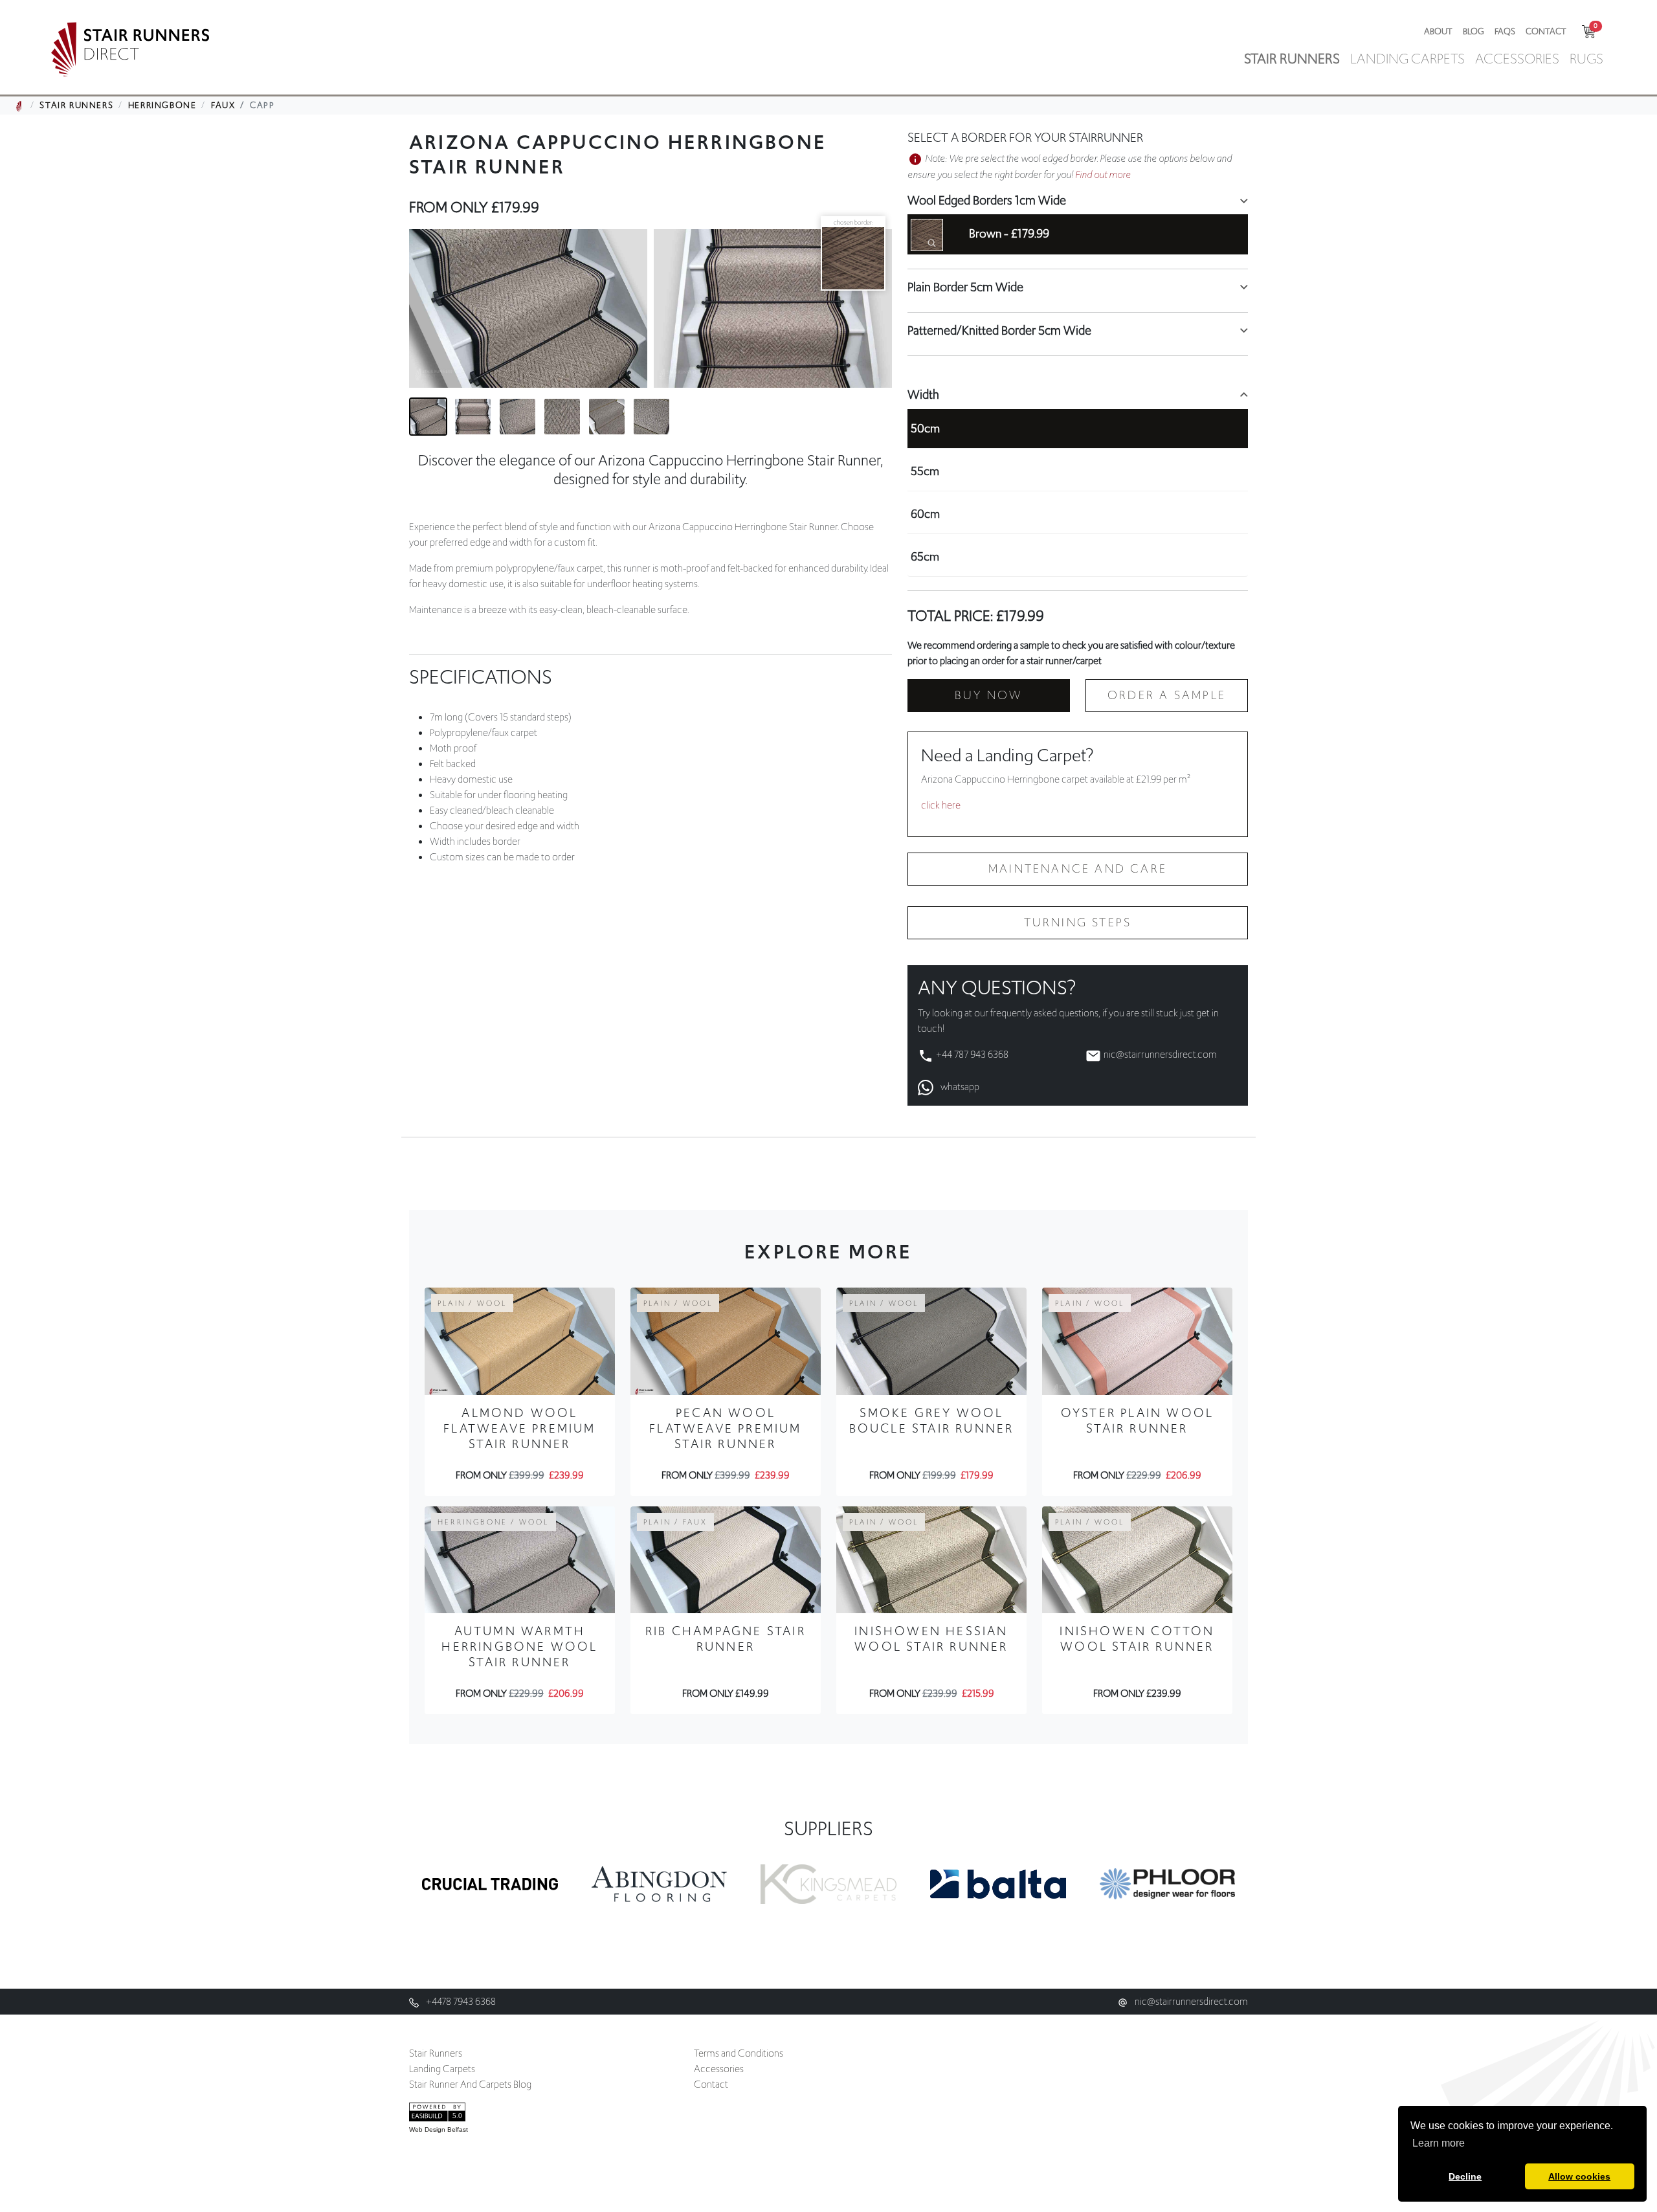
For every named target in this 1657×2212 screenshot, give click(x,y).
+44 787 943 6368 (972, 1055)
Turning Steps (1078, 922)
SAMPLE (1167, 695)
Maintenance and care (1078, 869)
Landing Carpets (442, 2069)
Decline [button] (1465, 2176)
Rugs (1586, 59)
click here (941, 805)
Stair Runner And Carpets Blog (470, 2084)
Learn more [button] (1439, 2143)
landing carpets (1407, 59)
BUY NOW (989, 695)
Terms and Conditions (739, 2053)
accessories (1517, 59)
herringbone (162, 105)
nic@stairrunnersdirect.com (1160, 1055)
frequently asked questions (1044, 1013)
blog (1474, 31)
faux (223, 105)
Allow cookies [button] (1579, 2176)
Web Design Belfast (439, 2129)
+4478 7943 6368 (460, 2002)
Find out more (1103, 175)
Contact (1546, 31)
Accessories (719, 2069)
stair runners (1292, 59)
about (1438, 31)
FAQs (1505, 31)
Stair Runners (436, 2053)
